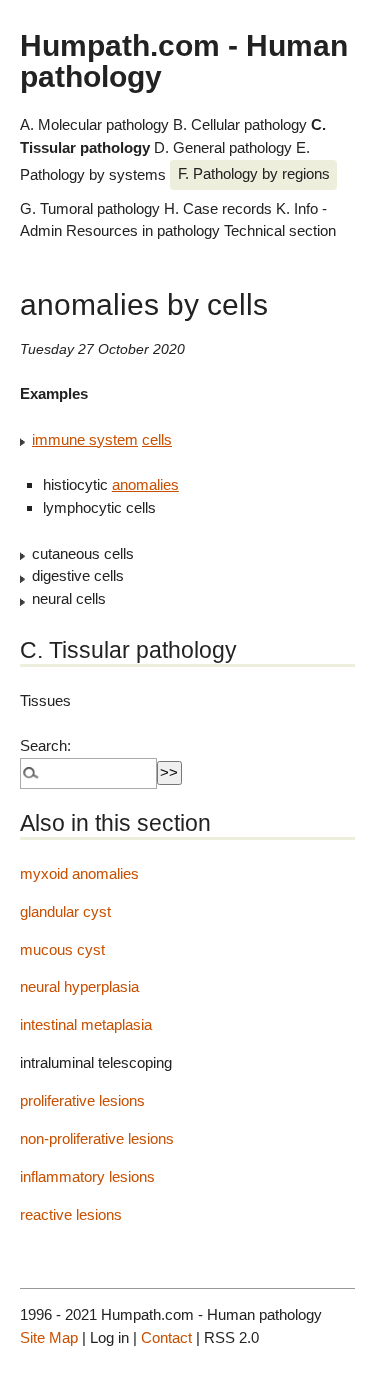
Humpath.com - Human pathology (184, 60)
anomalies (145, 484)
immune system (85, 439)
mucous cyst (62, 949)
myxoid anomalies (79, 873)
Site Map (49, 1337)
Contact (166, 1337)
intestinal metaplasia (86, 1024)
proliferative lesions (82, 1100)
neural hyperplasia (79, 986)
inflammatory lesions (87, 1176)
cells (157, 439)
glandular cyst (65, 911)
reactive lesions (71, 1214)
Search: (45, 745)
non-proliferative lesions (97, 1138)
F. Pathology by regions (254, 173)
